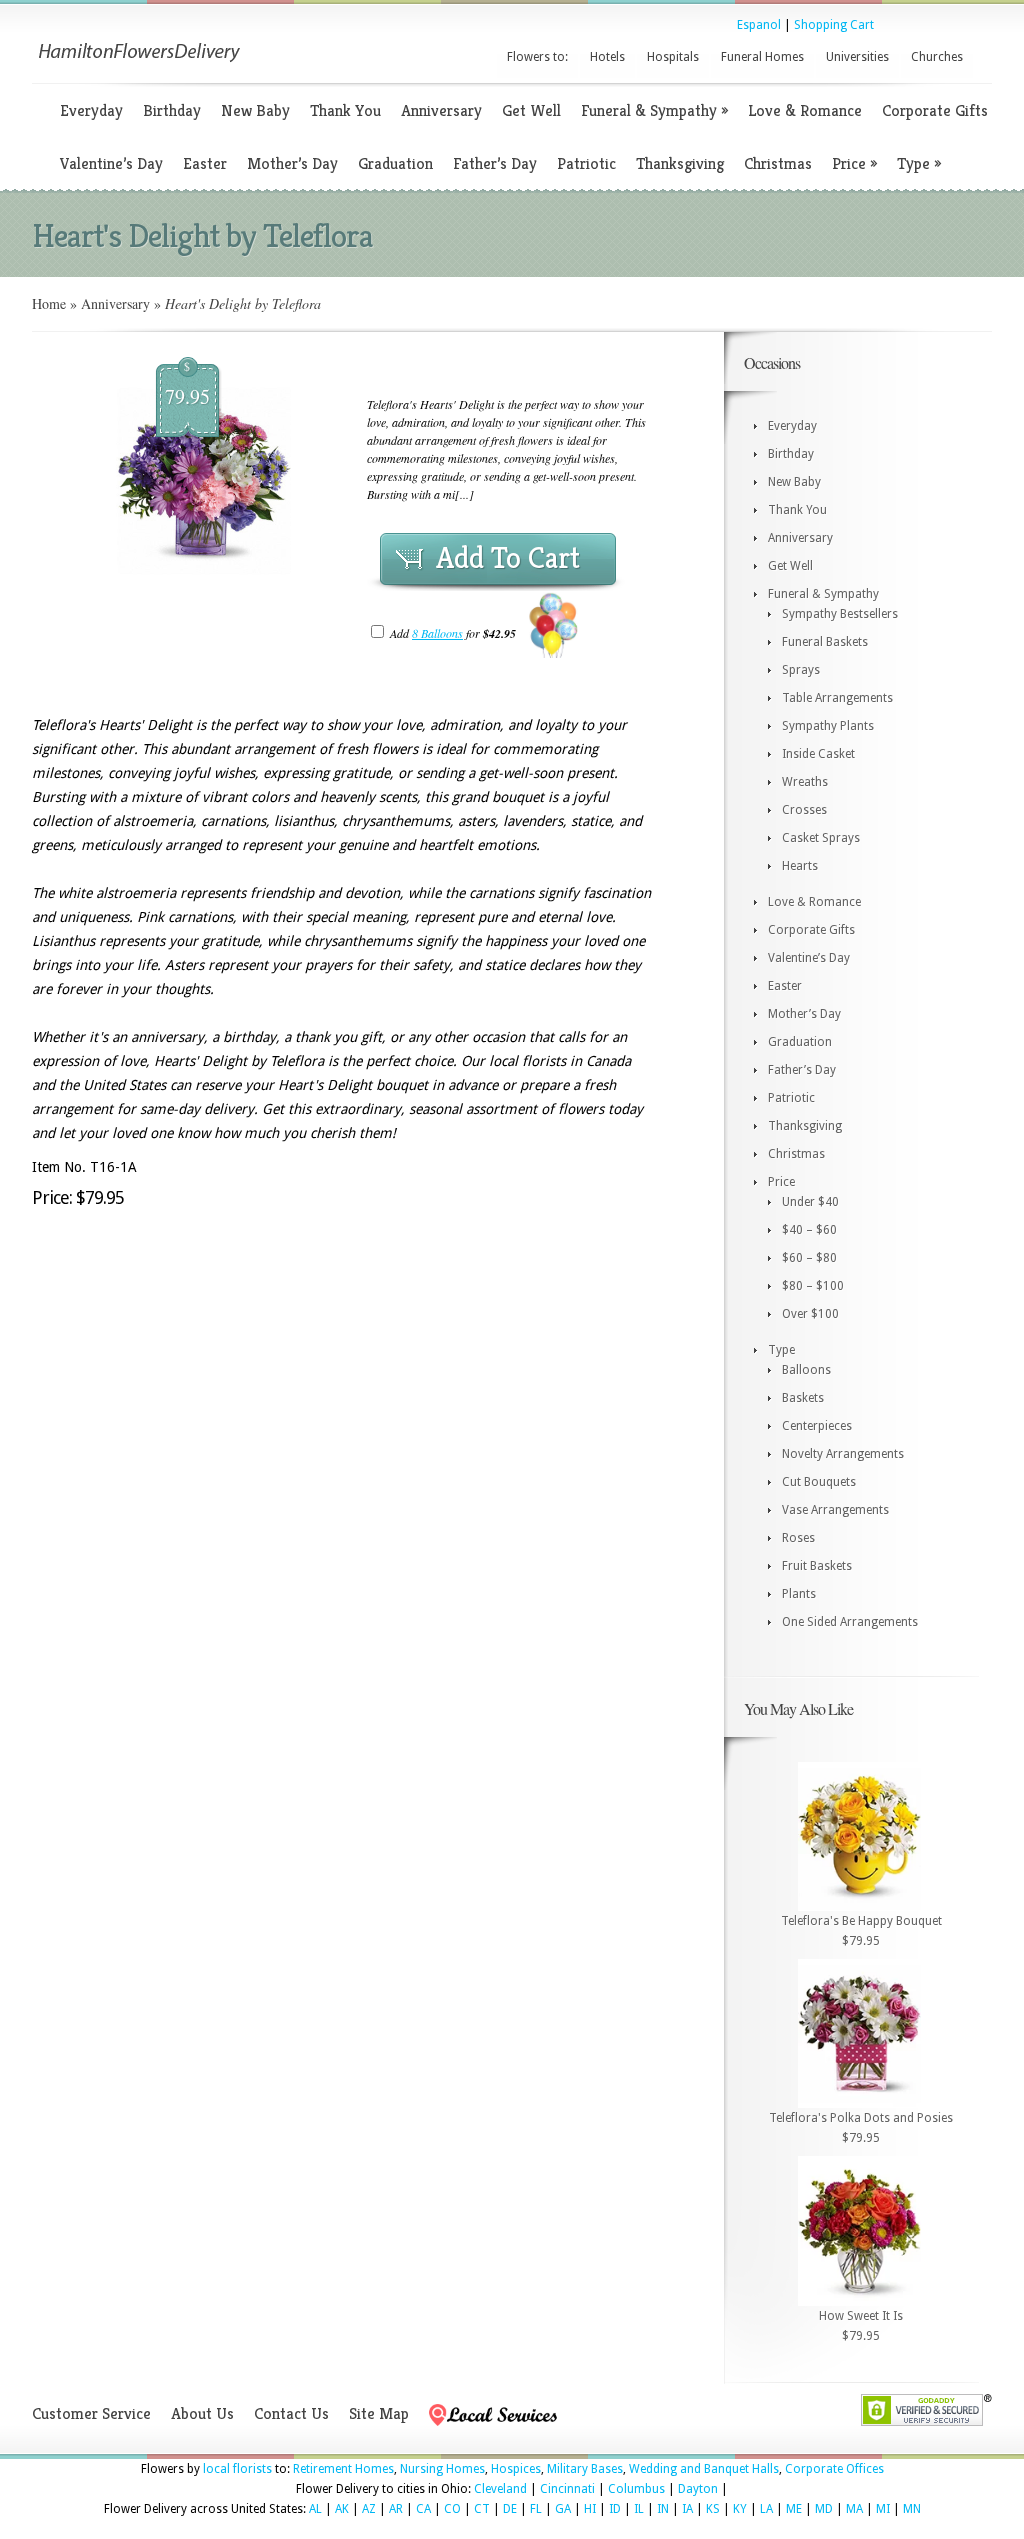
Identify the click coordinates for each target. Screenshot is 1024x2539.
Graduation (395, 163)
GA (563, 2509)
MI (883, 2509)
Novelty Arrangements (843, 1454)
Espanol (759, 25)
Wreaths (805, 782)
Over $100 (810, 1314)
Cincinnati (567, 2489)
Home (49, 303)
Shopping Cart (834, 25)
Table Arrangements (837, 698)
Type (919, 163)
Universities (857, 57)
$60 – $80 (809, 1258)
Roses (798, 1538)
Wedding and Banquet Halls (704, 2469)
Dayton (698, 2489)
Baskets (803, 1398)
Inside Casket (818, 754)
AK (342, 2509)
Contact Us (291, 2413)
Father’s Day (495, 163)
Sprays (801, 670)
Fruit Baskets (817, 1566)
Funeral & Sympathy (654, 110)
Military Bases (585, 2469)
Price (854, 163)
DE (510, 2509)
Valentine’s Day (111, 163)
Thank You (345, 110)
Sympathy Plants (828, 726)
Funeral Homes (762, 57)
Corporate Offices (834, 2469)
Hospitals (673, 57)
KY (740, 2509)
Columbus (636, 2489)
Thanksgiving (680, 163)
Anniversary (441, 110)
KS (713, 2509)
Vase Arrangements (835, 1510)
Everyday (91, 110)
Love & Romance (805, 110)
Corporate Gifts (935, 110)
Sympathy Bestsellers (840, 614)
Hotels (607, 57)
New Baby (255, 110)
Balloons (806, 1370)
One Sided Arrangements (850, 1622)
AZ (369, 2509)
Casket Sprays (821, 838)
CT (482, 2509)
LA (766, 2509)
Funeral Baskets (825, 642)
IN (663, 2509)
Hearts (800, 866)
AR (396, 2509)
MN (912, 2509)
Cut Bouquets (819, 1482)
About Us (202, 2413)
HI (590, 2509)
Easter (205, 163)
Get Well (531, 110)
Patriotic (586, 163)
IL (639, 2509)
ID (615, 2509)
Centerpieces (817, 1426)
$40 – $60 (809, 1230)
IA (687, 2509)
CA (423, 2509)
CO (452, 2509)
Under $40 (810, 1202)
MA (854, 2509)
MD (824, 2509)
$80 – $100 (813, 1286)
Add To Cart (508, 558)
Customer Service (91, 2413)
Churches (937, 57)
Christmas (778, 163)
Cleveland (500, 2489)
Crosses (804, 810)
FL (536, 2509)
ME (794, 2509)
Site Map (379, 2413)
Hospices (516, 2469)
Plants (799, 1594)
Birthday (172, 110)
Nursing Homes (442, 2469)
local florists (237, 2469)
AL (315, 2509)
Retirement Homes (343, 2469)
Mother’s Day (292, 163)
